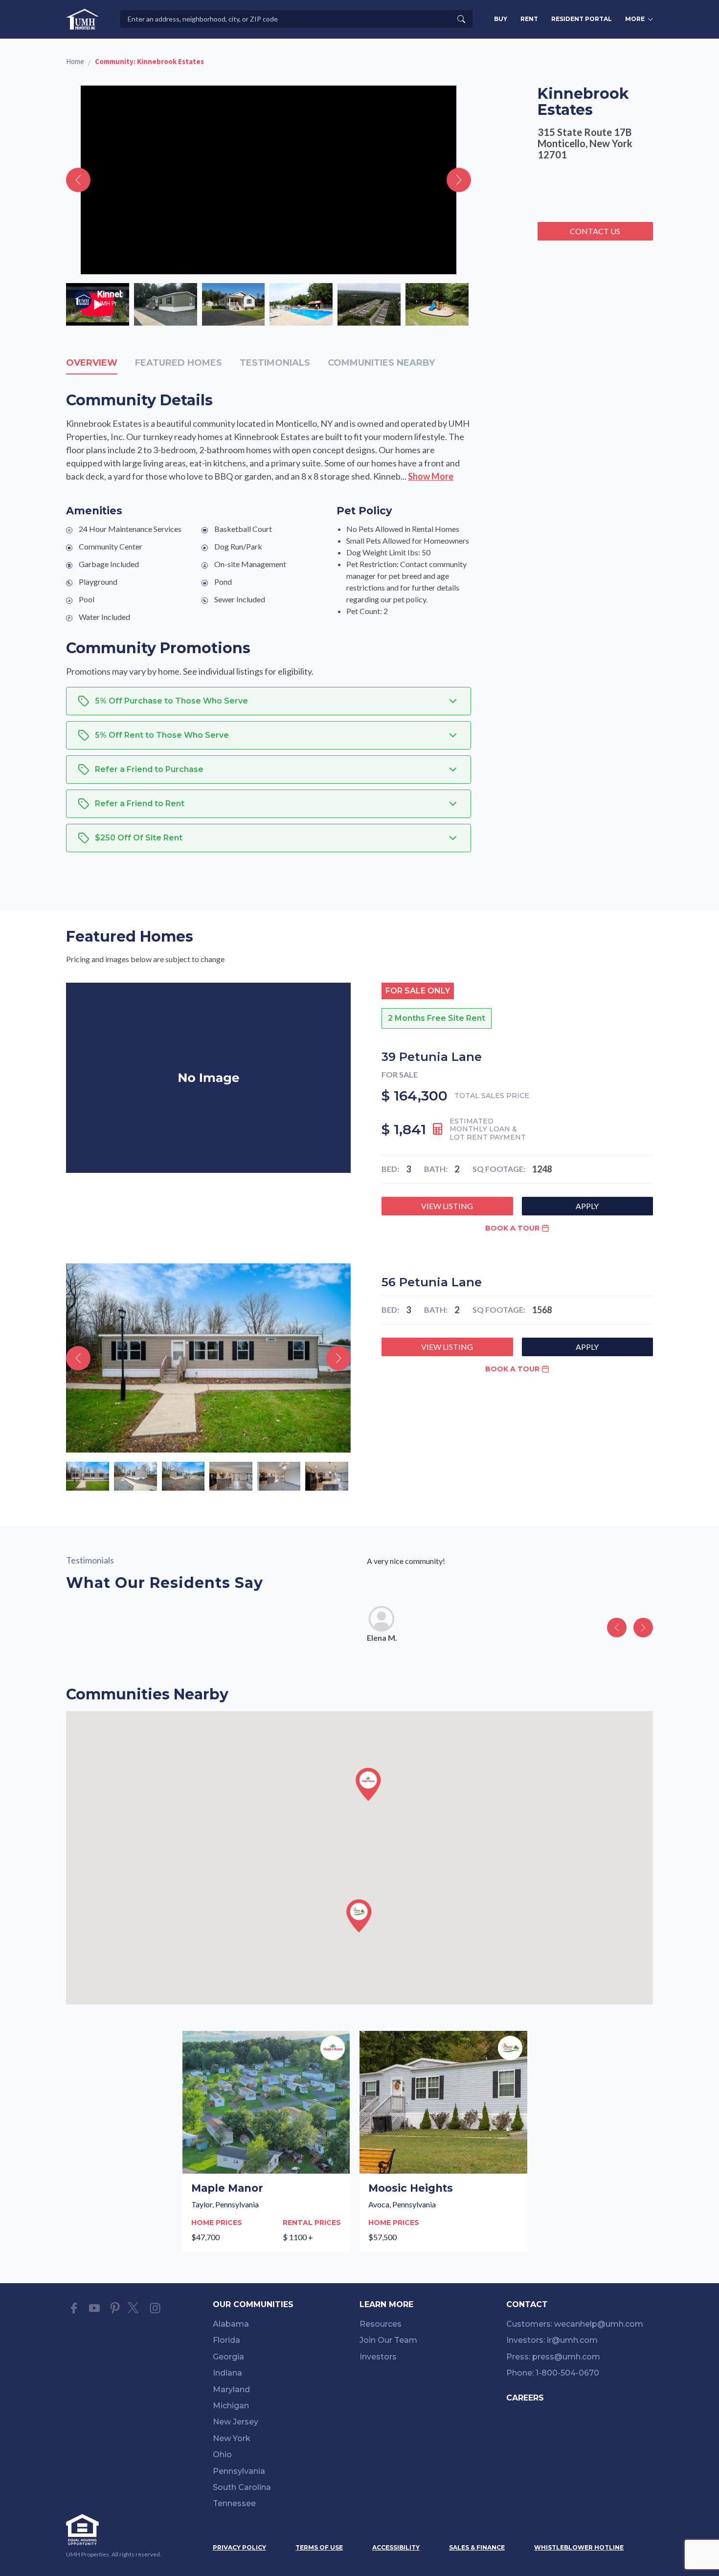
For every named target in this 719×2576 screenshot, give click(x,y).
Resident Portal (582, 19)
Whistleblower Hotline (579, 2547)
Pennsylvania (239, 2471)
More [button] (635, 19)
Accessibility (396, 2547)
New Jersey (236, 2422)
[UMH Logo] (82, 19)
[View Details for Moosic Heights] (443, 2141)
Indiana (227, 2373)
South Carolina (242, 2487)
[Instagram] (155, 2308)
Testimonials (275, 363)
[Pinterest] (115, 2308)
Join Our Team (388, 2340)
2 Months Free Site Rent (437, 1018)
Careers (525, 2398)
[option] (98, 304)
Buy (501, 19)
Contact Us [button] (595, 231)
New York (232, 2438)
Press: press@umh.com (553, 2357)
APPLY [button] (587, 1206)
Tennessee (234, 2503)
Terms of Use (319, 2547)
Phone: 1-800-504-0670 (553, 2373)
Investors (378, 2357)
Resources (381, 2324)
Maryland (231, 2389)
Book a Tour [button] (512, 1228)
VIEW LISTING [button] (447, 1206)
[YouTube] (94, 2308)
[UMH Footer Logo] (115, 2530)
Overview (92, 363)
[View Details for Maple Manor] (266, 2141)
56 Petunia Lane (432, 1282)
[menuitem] (286, 2326)
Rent (529, 19)
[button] (368, 1784)
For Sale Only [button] (418, 991)
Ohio (222, 2455)
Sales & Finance (477, 2547)
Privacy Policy (239, 2547)
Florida (226, 2340)
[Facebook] (74, 2308)
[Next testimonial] (643, 1628)
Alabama (231, 2324)
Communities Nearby (381, 363)
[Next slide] (459, 180)
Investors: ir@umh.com (552, 2340)
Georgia (228, 2357)
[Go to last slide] (78, 180)
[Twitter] (135, 2308)
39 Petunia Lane (432, 1057)
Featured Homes (179, 363)
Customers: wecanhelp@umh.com (575, 2324)
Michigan (231, 2406)
